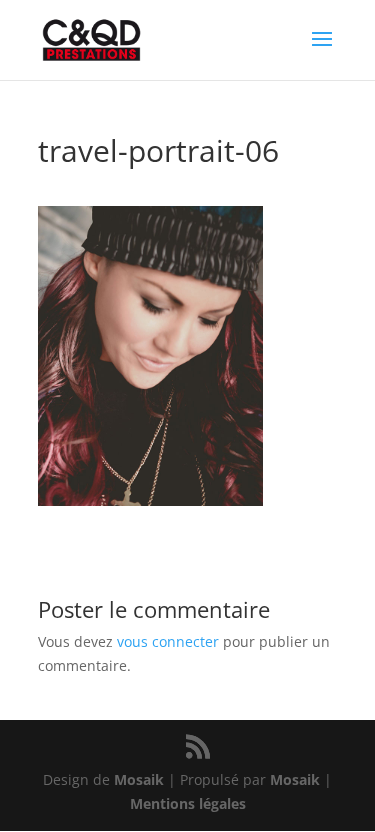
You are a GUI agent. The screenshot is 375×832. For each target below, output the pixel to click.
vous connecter (168, 641)
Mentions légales (188, 803)
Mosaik (139, 779)
